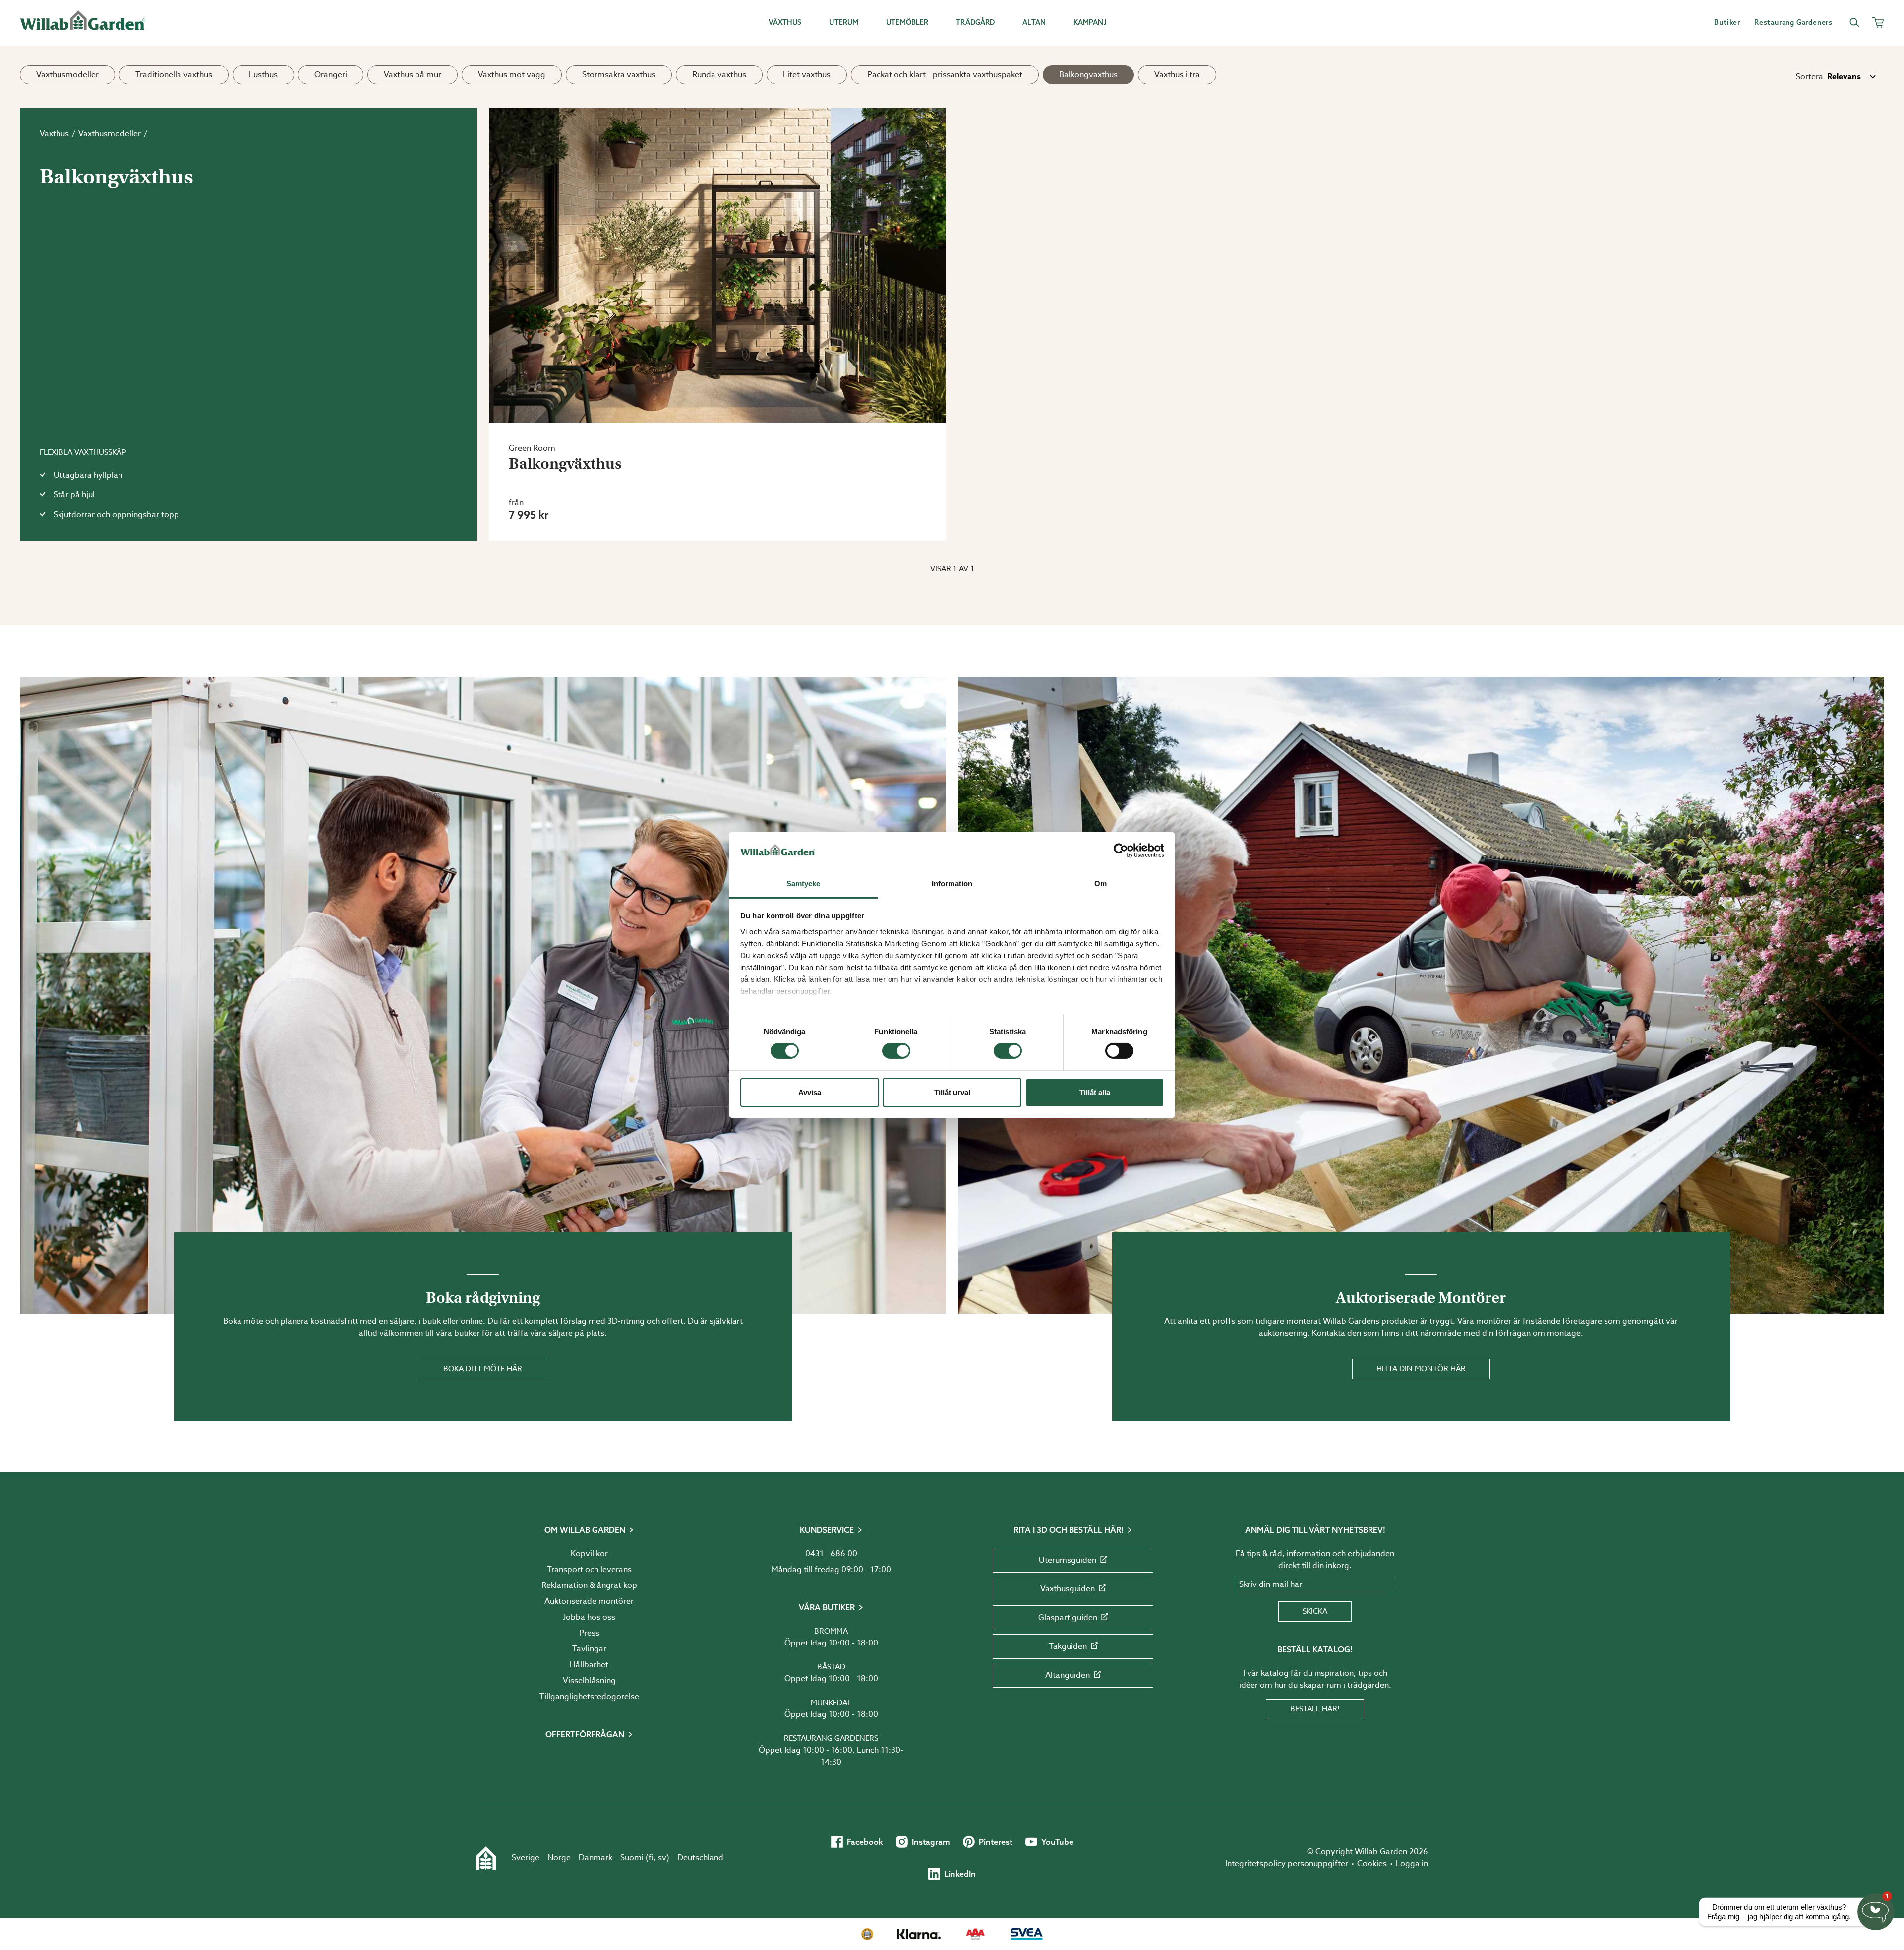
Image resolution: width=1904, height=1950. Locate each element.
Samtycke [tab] (803, 884)
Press (589, 1633)
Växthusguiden (1068, 1589)
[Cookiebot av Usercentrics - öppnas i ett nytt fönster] (1121, 851)
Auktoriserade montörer (589, 1601)
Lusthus (263, 75)
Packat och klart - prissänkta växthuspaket (945, 75)
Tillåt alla (1095, 1092)
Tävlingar (589, 1649)
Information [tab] (952, 884)
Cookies (1372, 1864)
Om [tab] (1101, 884)
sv (662, 1858)
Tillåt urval (952, 1092)
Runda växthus (719, 75)
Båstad (831, 1667)
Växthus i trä (1177, 75)
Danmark (595, 1858)
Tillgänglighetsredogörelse (589, 1697)
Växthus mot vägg (512, 75)
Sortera (1810, 77)
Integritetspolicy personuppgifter (1287, 1864)
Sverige (526, 1858)
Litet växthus (807, 75)
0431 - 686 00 (831, 1554)
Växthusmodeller (67, 75)
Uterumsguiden (1068, 1560)
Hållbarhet (589, 1665)
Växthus (54, 134)
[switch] (896, 1051)
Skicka (1315, 1611)
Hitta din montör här (1421, 1369)
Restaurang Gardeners (831, 1738)
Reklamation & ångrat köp (589, 1585)
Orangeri (331, 75)
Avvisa (810, 1092)
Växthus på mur (413, 75)
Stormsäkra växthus (619, 75)
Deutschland (700, 1858)
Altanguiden (1068, 1675)
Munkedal (831, 1703)
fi (651, 1858)
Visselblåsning (589, 1681)
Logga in (1412, 1864)
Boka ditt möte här (483, 1369)
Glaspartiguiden (1068, 1618)
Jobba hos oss (589, 1617)
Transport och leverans (589, 1570)
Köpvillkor (589, 1554)
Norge (559, 1858)
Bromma (831, 1631)
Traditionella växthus (174, 75)
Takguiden (1068, 1646)
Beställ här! (1315, 1709)
